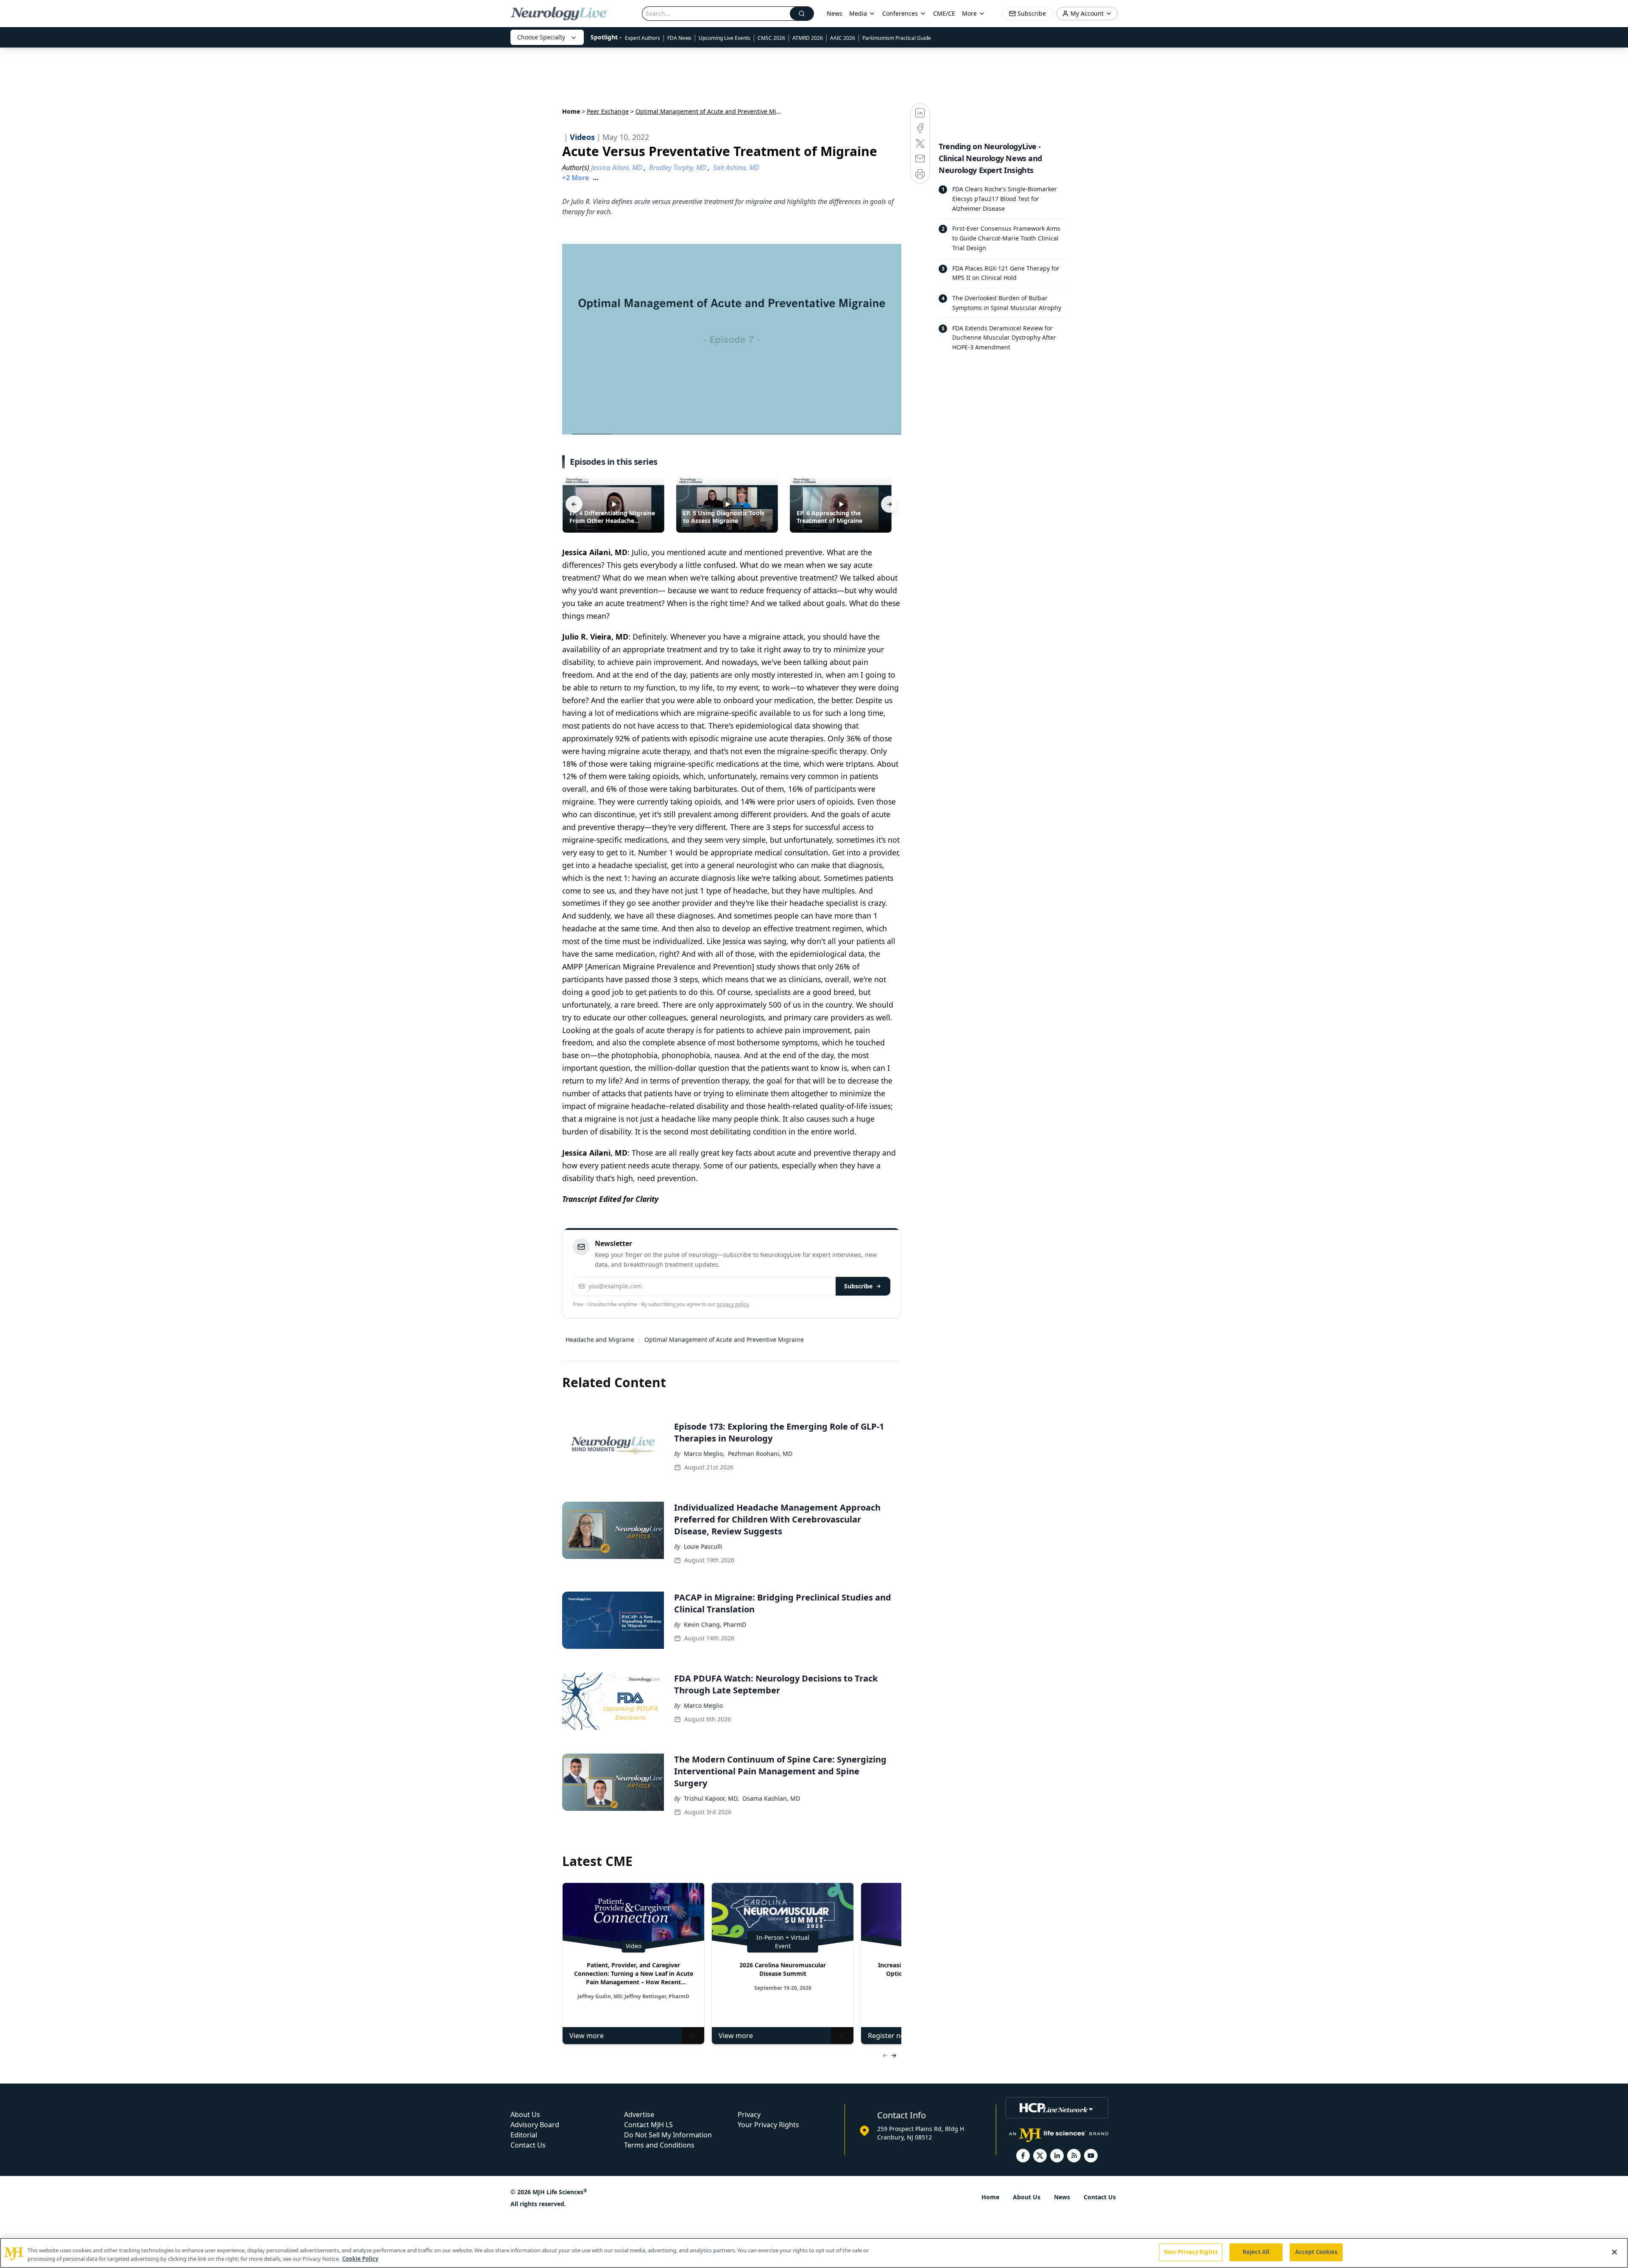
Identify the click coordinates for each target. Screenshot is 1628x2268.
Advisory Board (535, 2125)
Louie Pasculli (703, 1546)
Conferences (900, 13)
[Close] (1614, 2252)
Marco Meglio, (704, 1454)
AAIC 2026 (843, 38)
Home (571, 111)
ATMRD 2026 (808, 38)
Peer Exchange (608, 111)
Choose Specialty (541, 37)
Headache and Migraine (600, 1339)
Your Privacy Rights (768, 2125)
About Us (525, 2114)
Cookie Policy (360, 2259)
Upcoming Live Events (725, 38)
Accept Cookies (1316, 2252)
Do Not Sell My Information (668, 2135)
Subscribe (858, 1286)
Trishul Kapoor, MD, (711, 1798)
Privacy (749, 2114)
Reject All (1256, 2252)
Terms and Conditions (659, 2145)
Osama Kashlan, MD (771, 1798)
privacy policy (733, 1304)
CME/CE (944, 13)
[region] (814, 2253)
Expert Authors (643, 38)
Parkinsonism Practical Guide (897, 38)
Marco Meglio (703, 1705)
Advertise (639, 2114)
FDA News (679, 38)
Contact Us (528, 2145)
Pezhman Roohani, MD (760, 1454)
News (835, 13)
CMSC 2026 (771, 38)
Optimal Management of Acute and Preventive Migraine (724, 1339)
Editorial (524, 2135)
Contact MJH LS (648, 2125)
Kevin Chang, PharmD (715, 1624)
